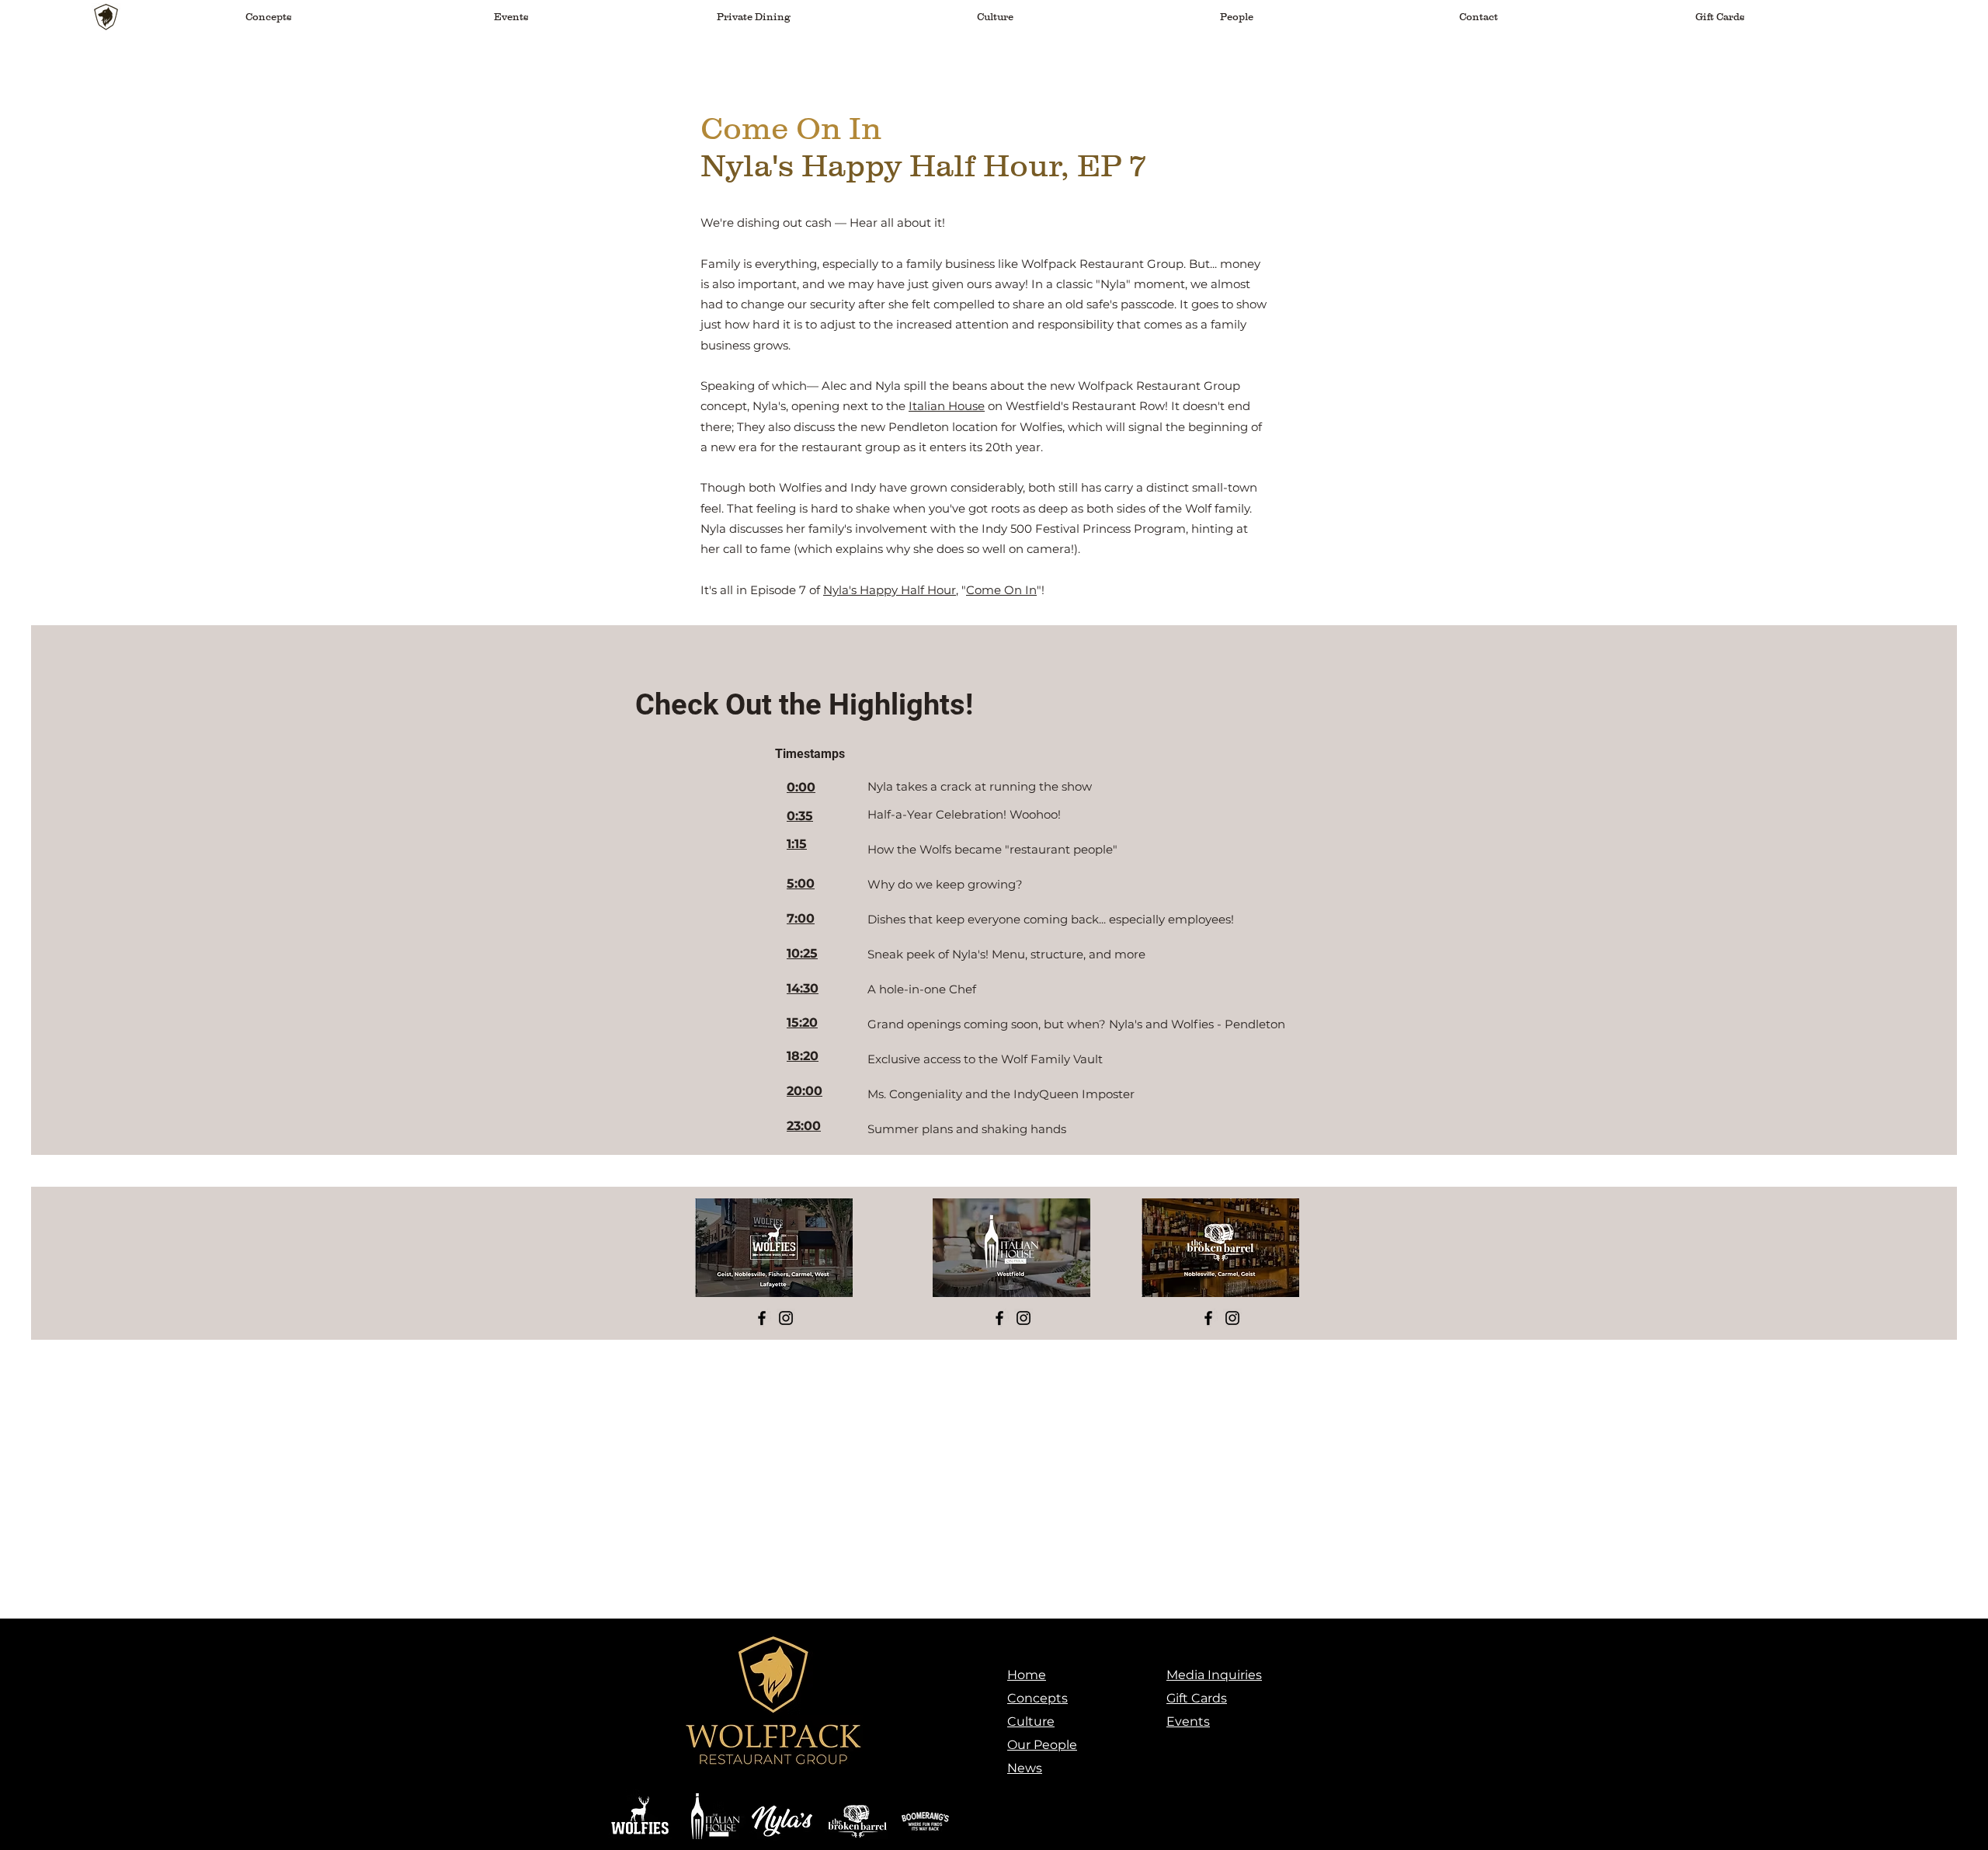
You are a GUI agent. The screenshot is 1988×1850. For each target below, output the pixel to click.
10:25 (802, 953)
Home (1027, 1675)
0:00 (801, 787)
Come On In (1001, 590)
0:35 (800, 816)
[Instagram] (786, 1318)
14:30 (803, 988)
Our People (1042, 1745)
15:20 (802, 1022)
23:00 (804, 1126)
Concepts (1037, 1698)
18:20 (803, 1056)
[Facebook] (762, 1318)
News (1025, 1768)
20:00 (805, 1091)
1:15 (797, 844)
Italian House (947, 406)
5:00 (801, 883)
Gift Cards (1197, 1698)
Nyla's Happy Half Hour (890, 590)
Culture (1031, 1721)
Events (1188, 1721)
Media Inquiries (1214, 1675)
